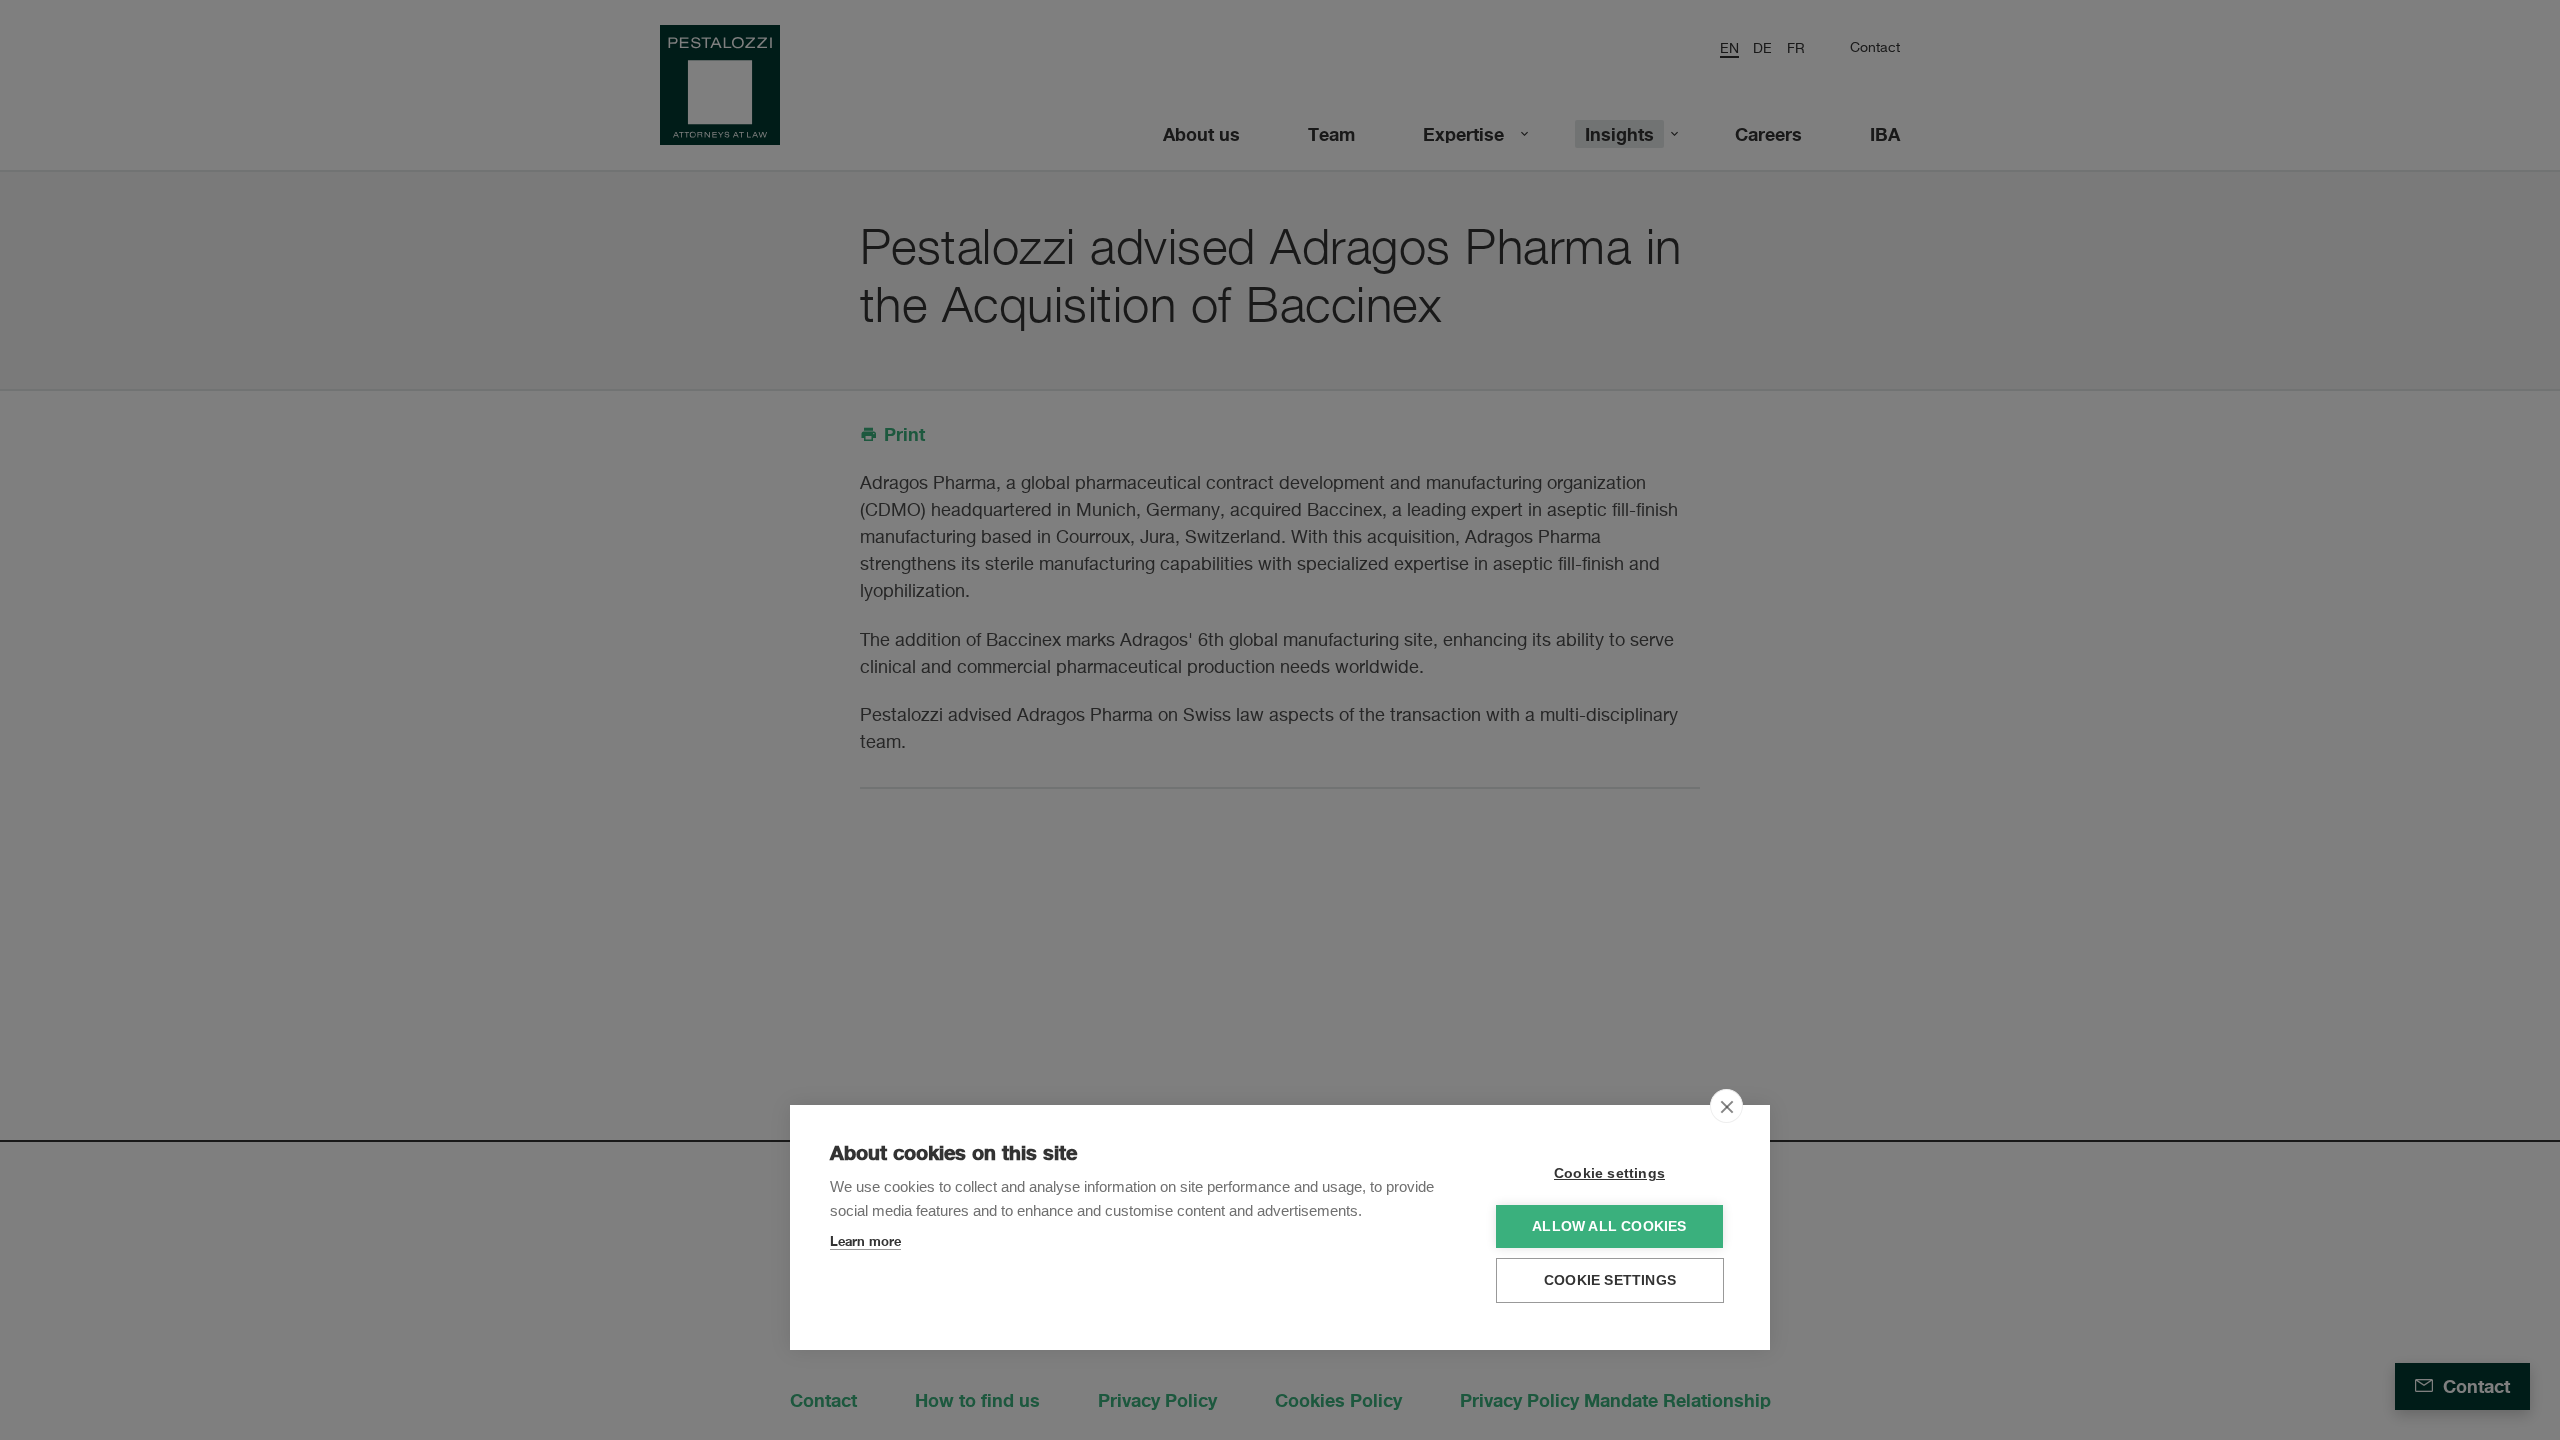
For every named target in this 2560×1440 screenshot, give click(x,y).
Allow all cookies (1609, 1226)
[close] (1726, 1106)
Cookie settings (1609, 1173)
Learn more (865, 1241)
